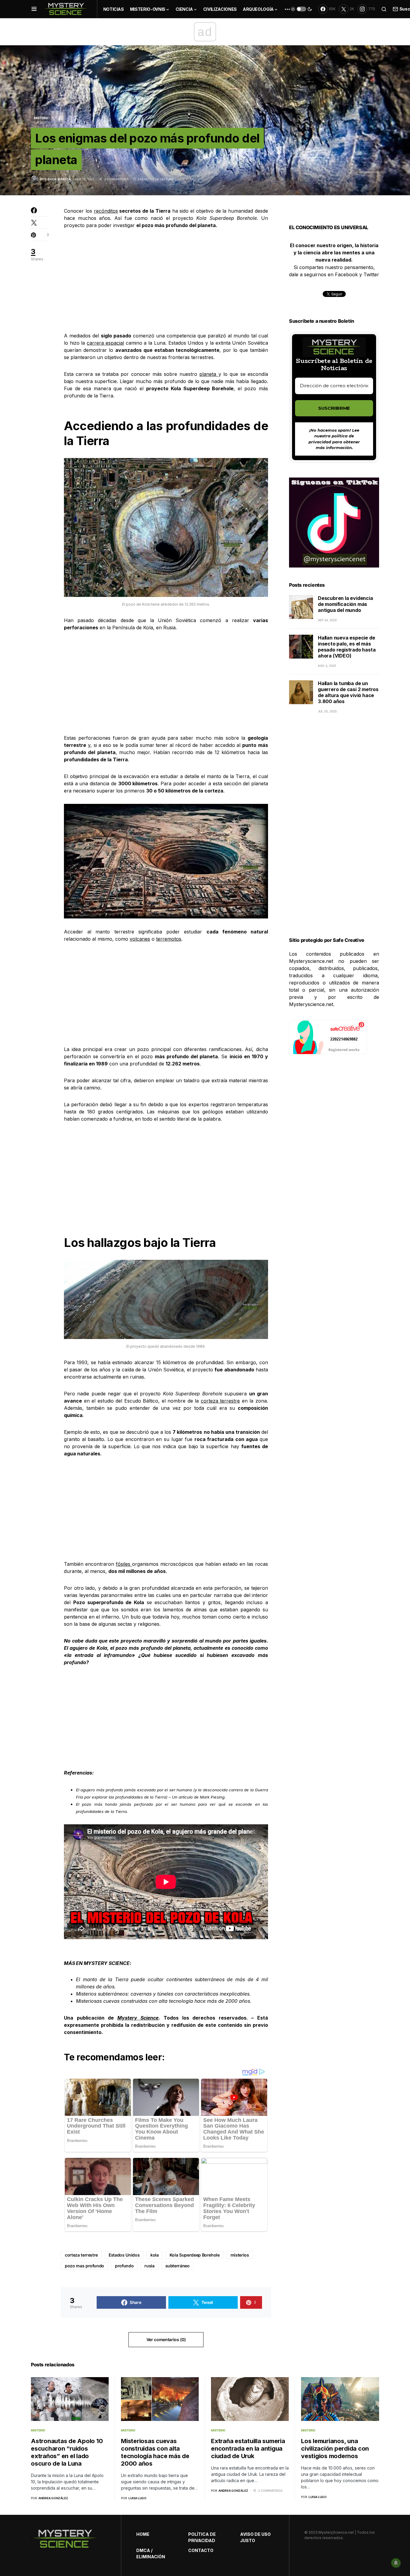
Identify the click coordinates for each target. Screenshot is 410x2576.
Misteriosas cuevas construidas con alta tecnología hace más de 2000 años (163, 2001)
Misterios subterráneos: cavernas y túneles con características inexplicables (163, 1994)
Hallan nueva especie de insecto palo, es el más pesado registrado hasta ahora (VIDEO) (347, 647)
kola (155, 2255)
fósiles (124, 1564)
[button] (34, 9)
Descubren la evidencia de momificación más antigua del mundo (345, 604)
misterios (240, 2255)
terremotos (169, 939)
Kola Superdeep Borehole (195, 2255)
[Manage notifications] (396, 2563)
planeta (209, 374)
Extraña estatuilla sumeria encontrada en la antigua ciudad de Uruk (248, 2449)
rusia (149, 2266)
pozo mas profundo (84, 2266)
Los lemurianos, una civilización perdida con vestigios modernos (335, 2449)
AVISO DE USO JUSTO (255, 2537)
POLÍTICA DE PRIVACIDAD (202, 2537)
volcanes (140, 939)
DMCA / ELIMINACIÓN (151, 2554)
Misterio (41, 118)
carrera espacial (105, 343)
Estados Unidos (124, 2255)
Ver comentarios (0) (166, 2339)
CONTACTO (201, 2550)
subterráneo (178, 2266)
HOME (143, 2534)
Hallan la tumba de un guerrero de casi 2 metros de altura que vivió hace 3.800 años (348, 692)
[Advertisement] (166, 280)
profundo (124, 2266)
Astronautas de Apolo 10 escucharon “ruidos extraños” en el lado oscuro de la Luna (67, 2452)
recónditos (106, 211)
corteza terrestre (220, 1401)
